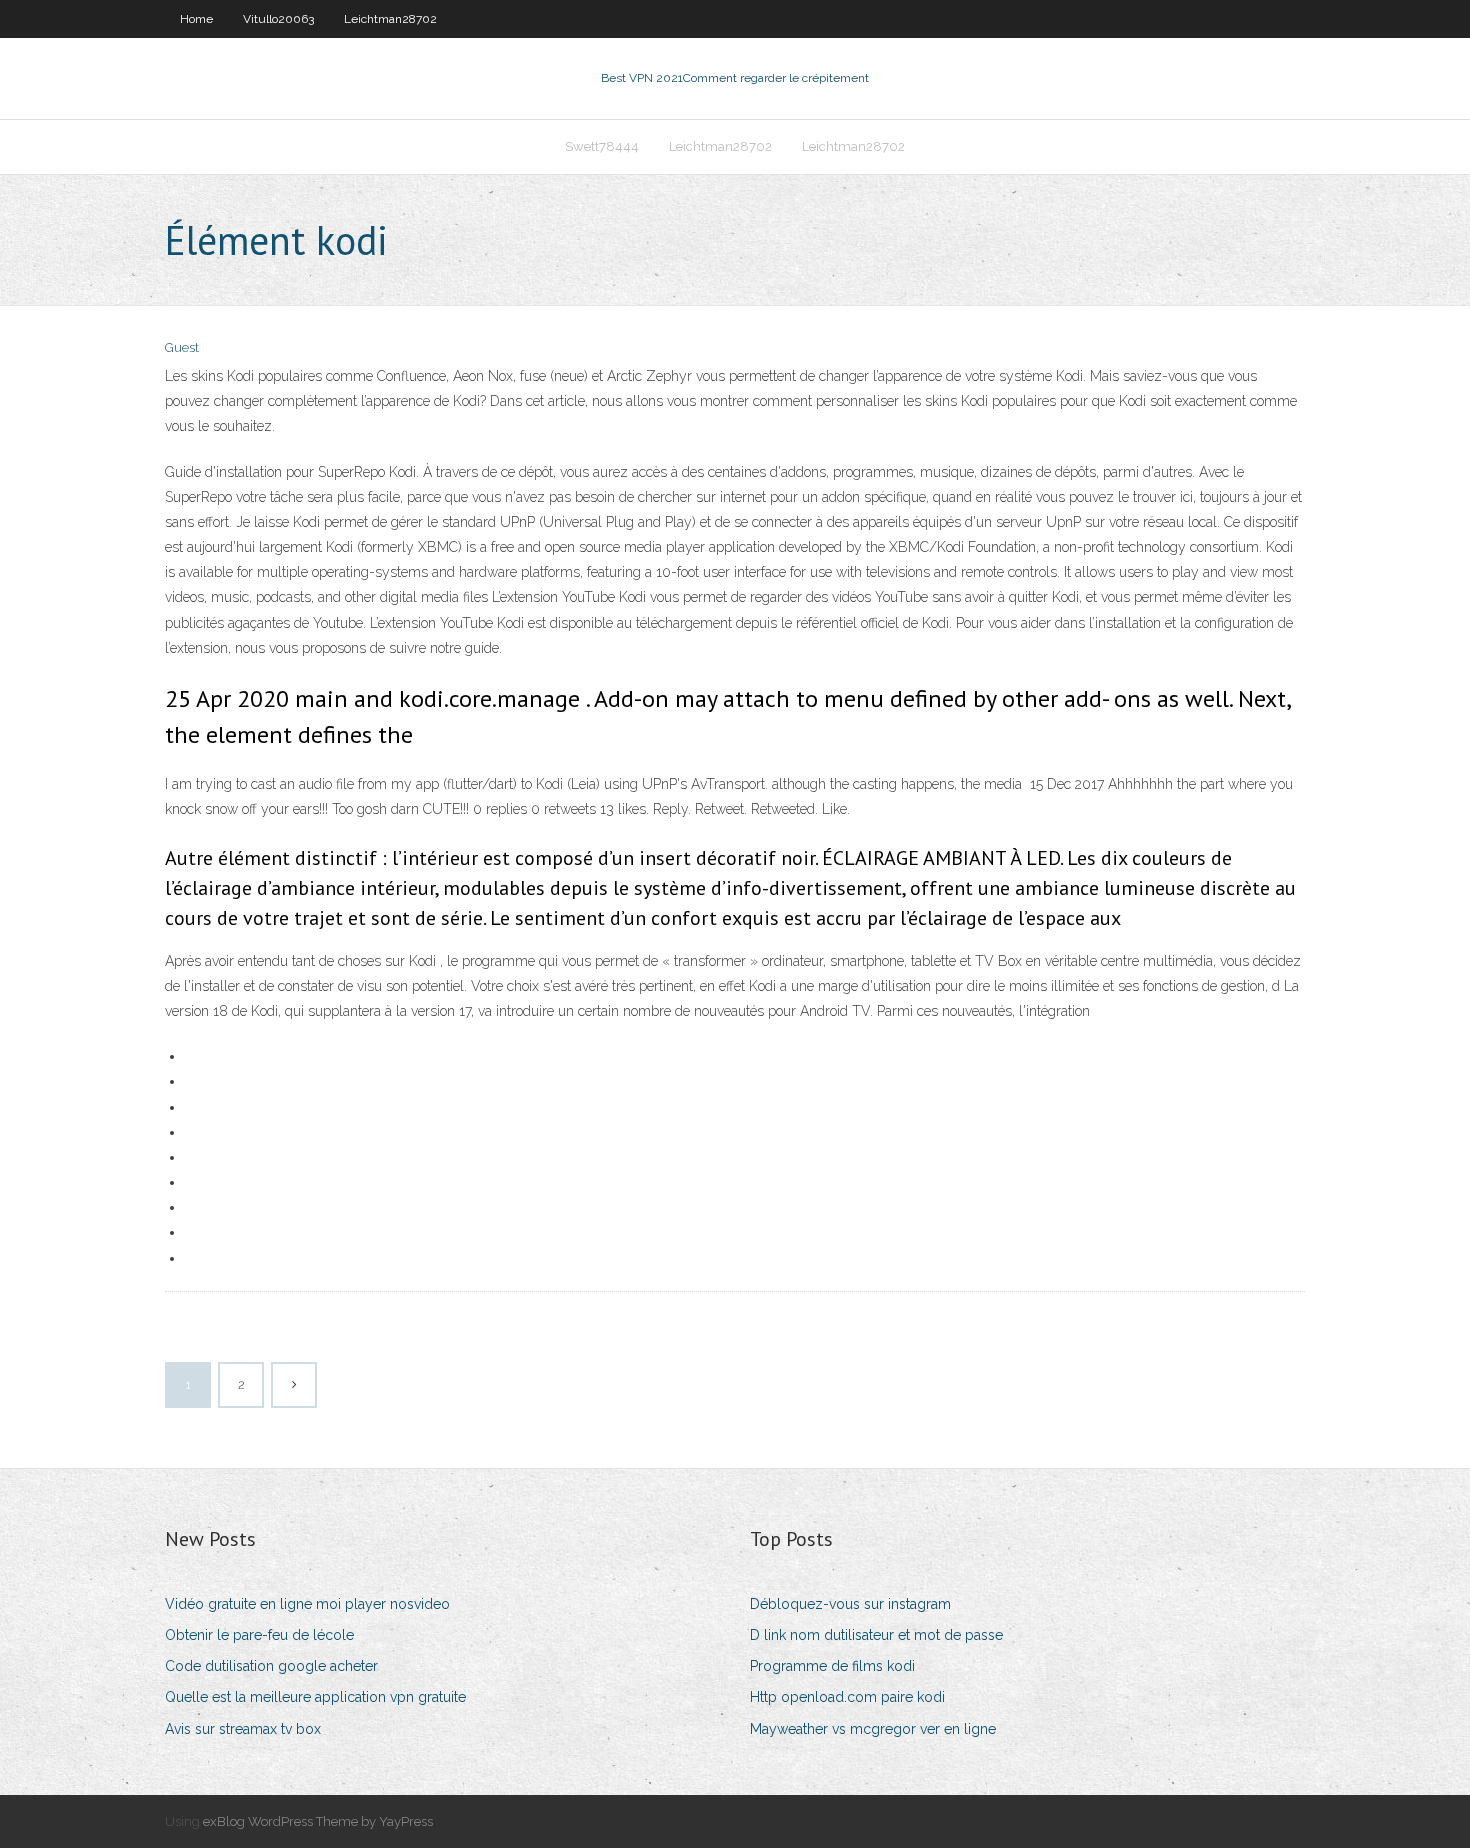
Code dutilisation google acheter (271, 1666)
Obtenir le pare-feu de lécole (259, 1635)
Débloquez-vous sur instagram (850, 1604)
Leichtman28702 (390, 19)
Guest (182, 347)
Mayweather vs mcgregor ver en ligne (873, 1729)
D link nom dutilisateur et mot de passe (876, 1635)
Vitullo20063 (278, 19)
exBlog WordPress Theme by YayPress (318, 1821)
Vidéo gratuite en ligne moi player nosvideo (307, 1604)
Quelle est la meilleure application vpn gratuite (315, 1697)
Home (196, 19)
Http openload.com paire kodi (847, 1697)
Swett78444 (602, 146)
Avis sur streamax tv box (243, 1729)
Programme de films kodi (832, 1666)
